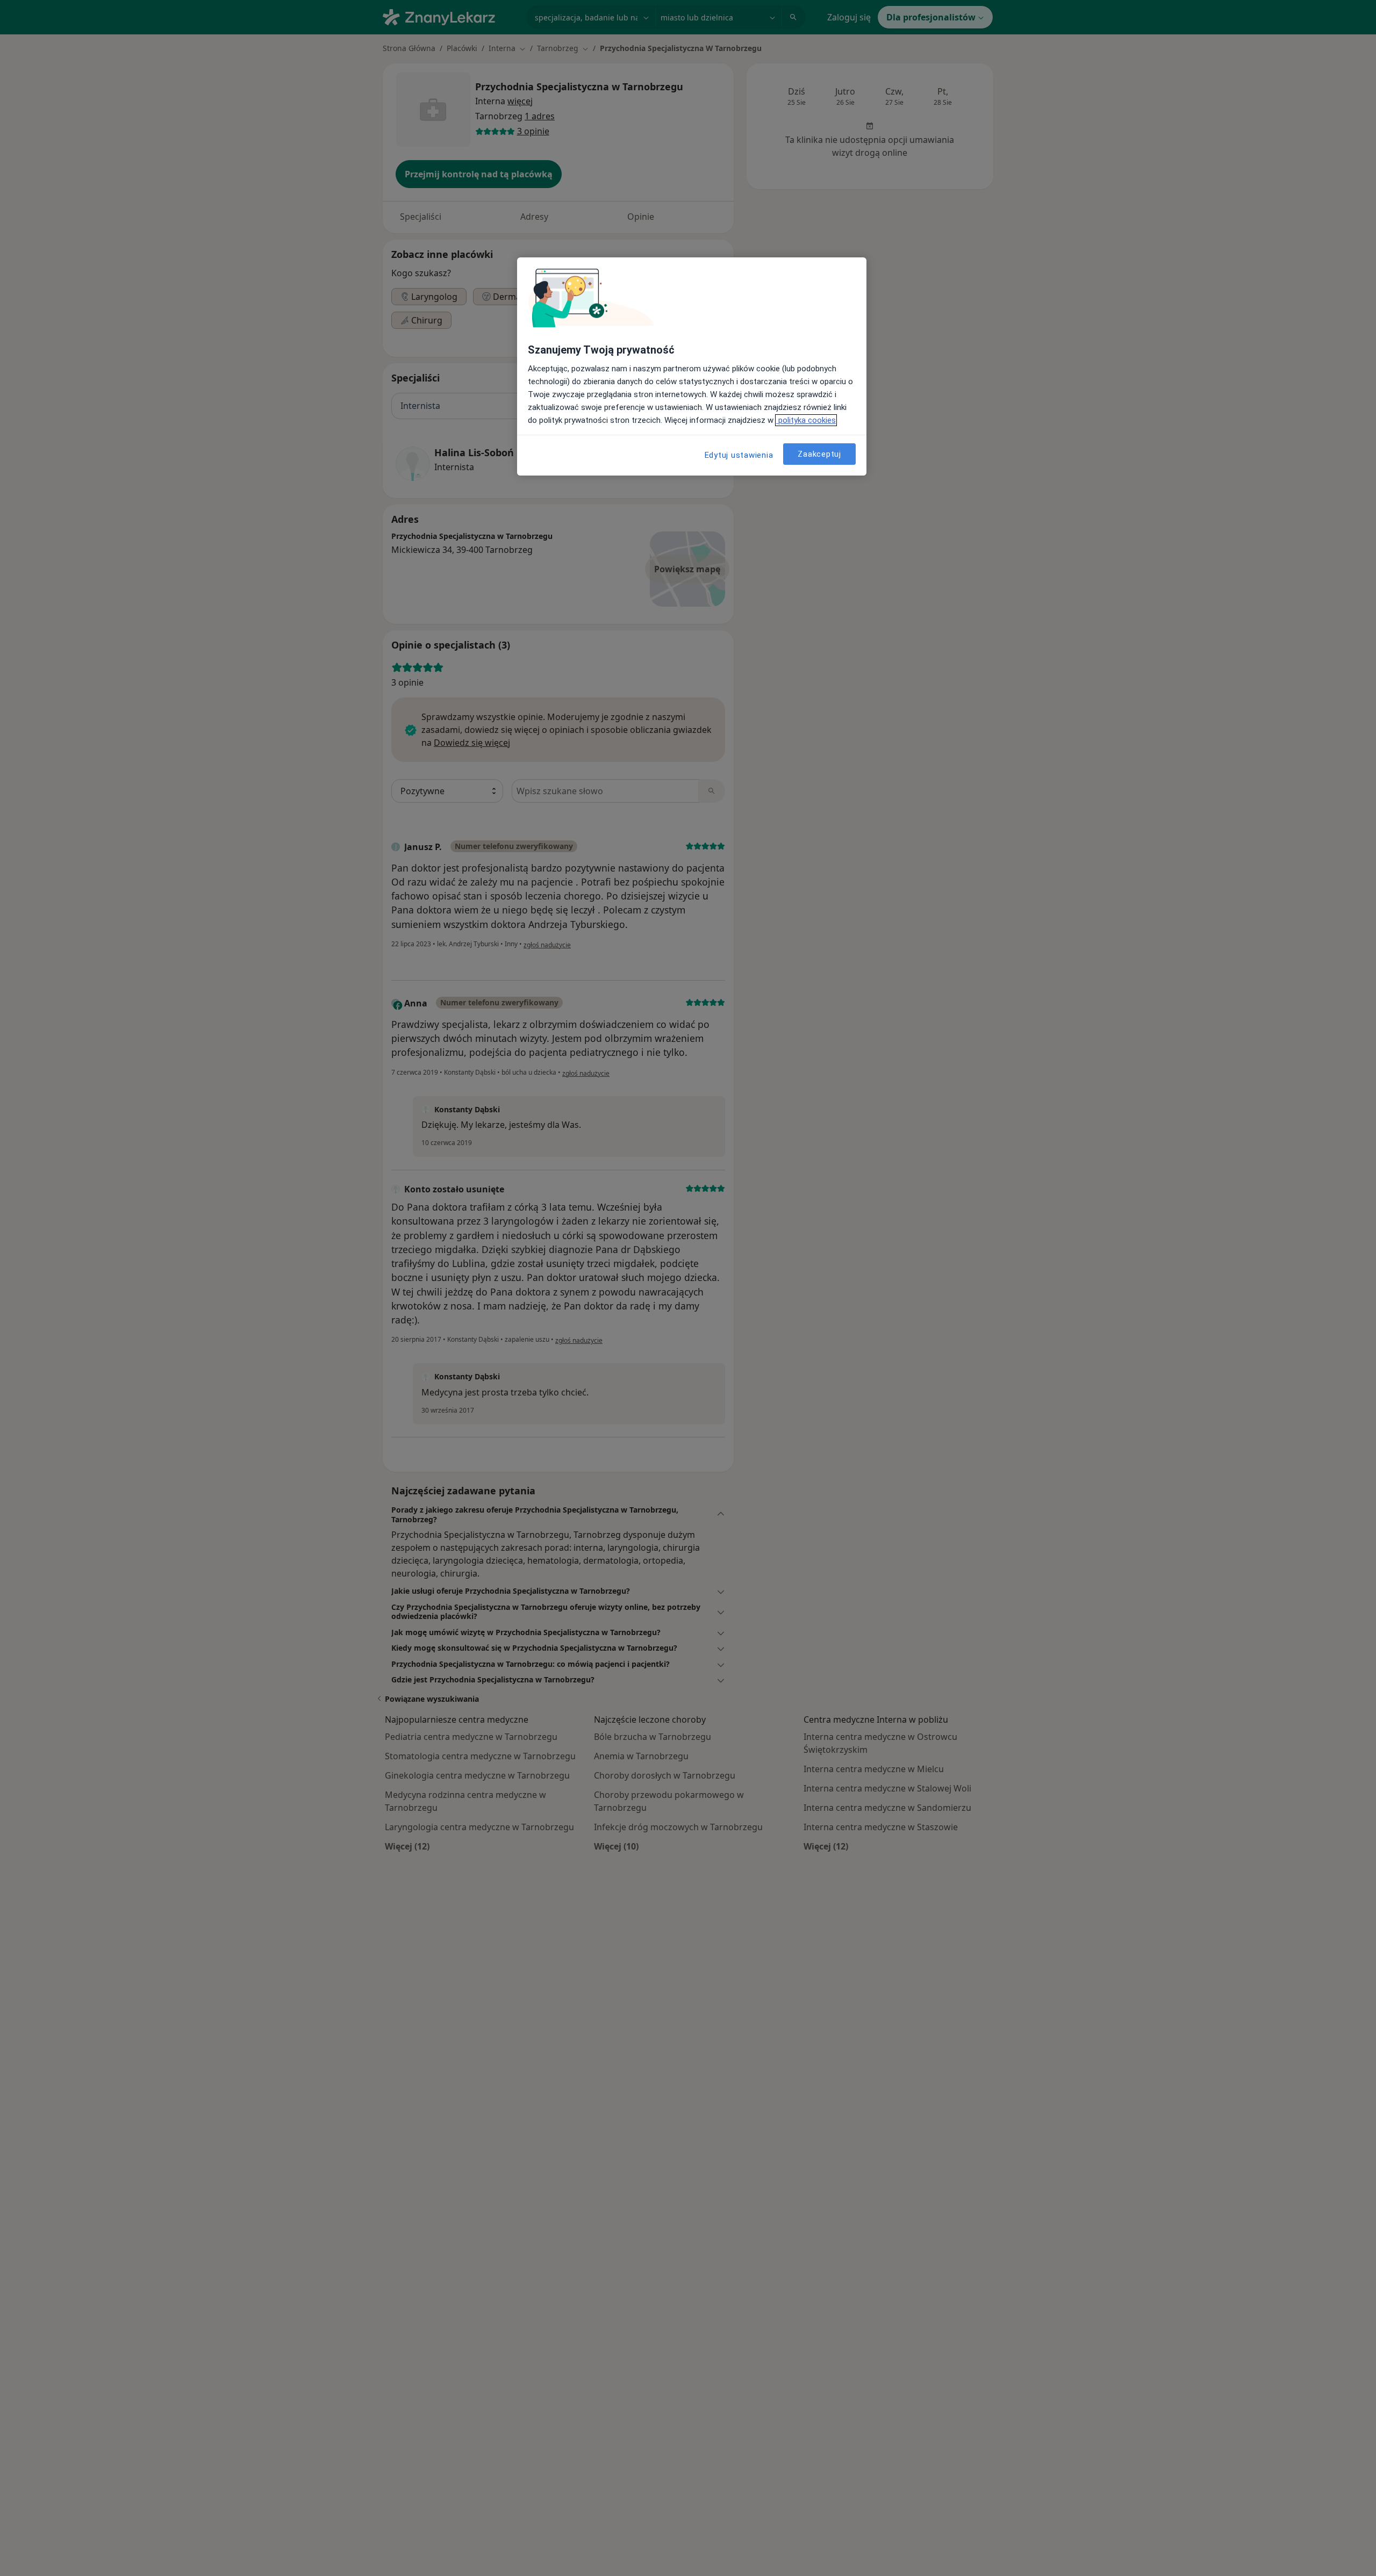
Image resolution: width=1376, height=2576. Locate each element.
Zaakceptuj (819, 454)
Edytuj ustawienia (739, 455)
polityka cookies (806, 420)
